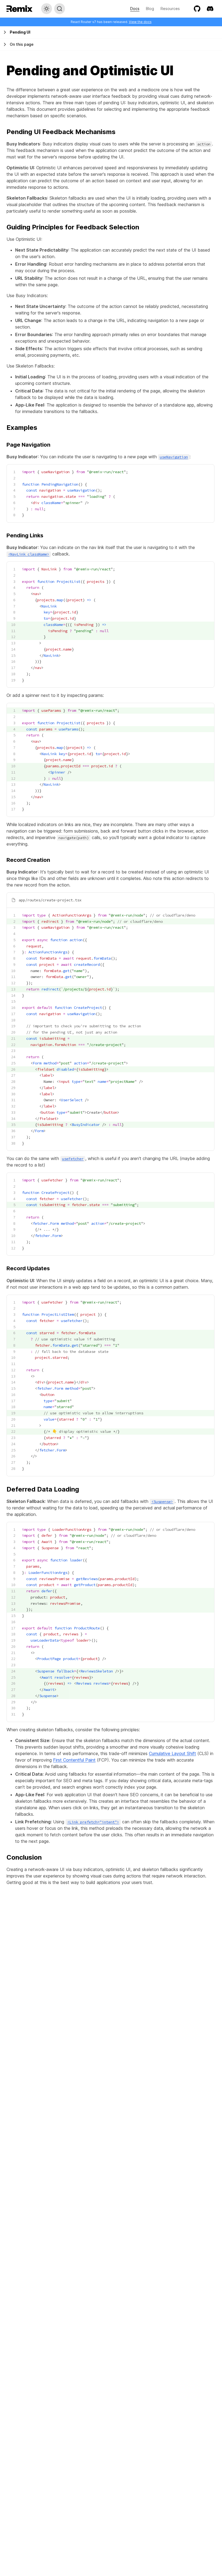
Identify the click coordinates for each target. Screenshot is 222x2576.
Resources (170, 9)
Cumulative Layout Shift (172, 1753)
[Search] (60, 9)
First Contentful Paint (74, 1760)
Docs (135, 9)
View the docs (140, 22)
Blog (150, 9)
